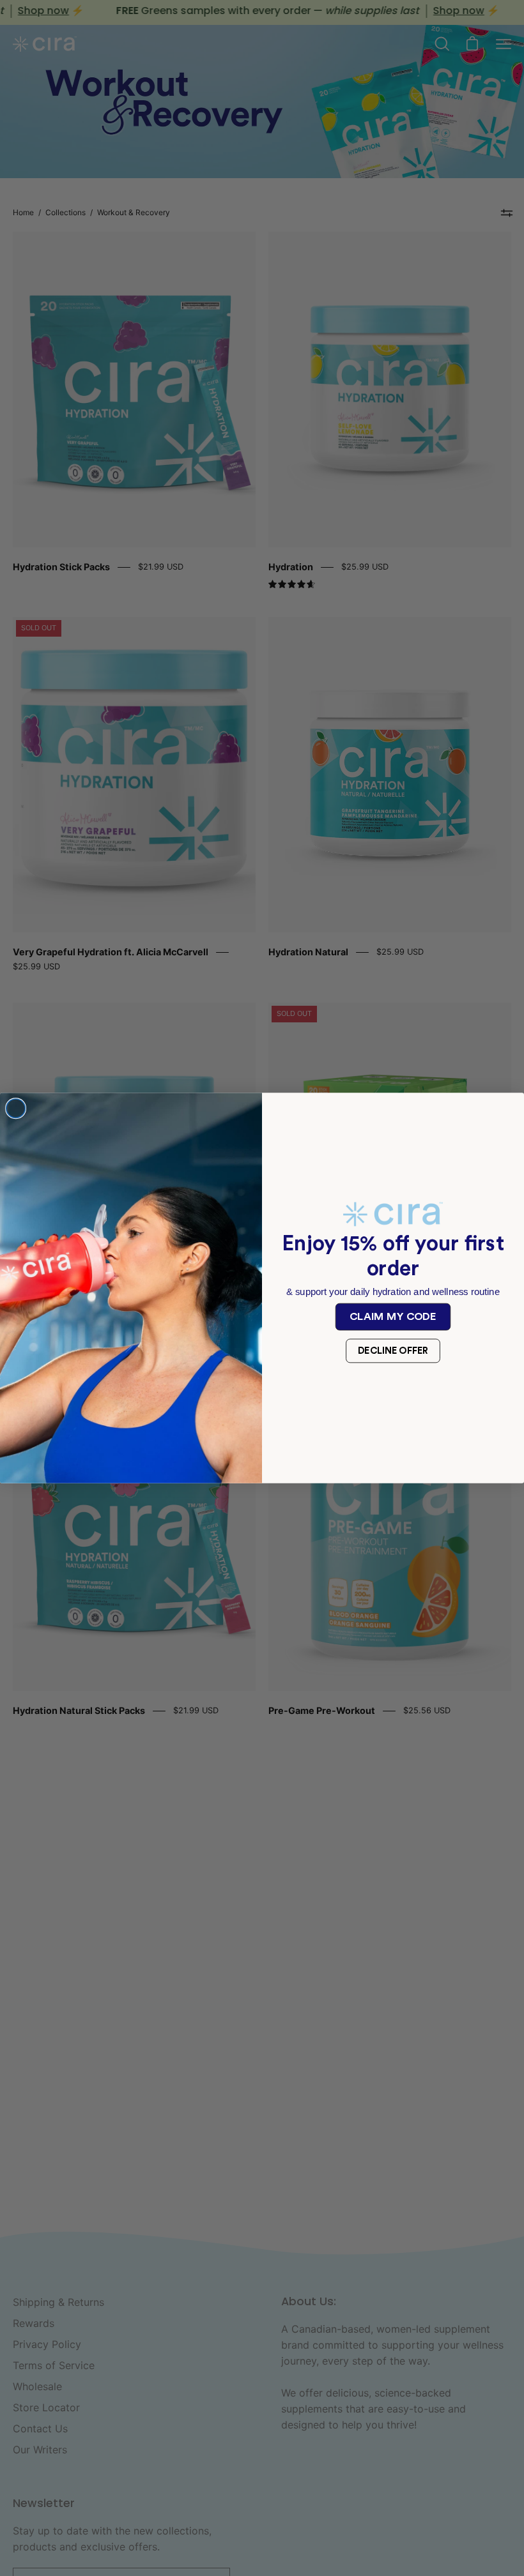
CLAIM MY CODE (393, 1316)
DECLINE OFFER (393, 1351)
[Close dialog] (16, 1109)
